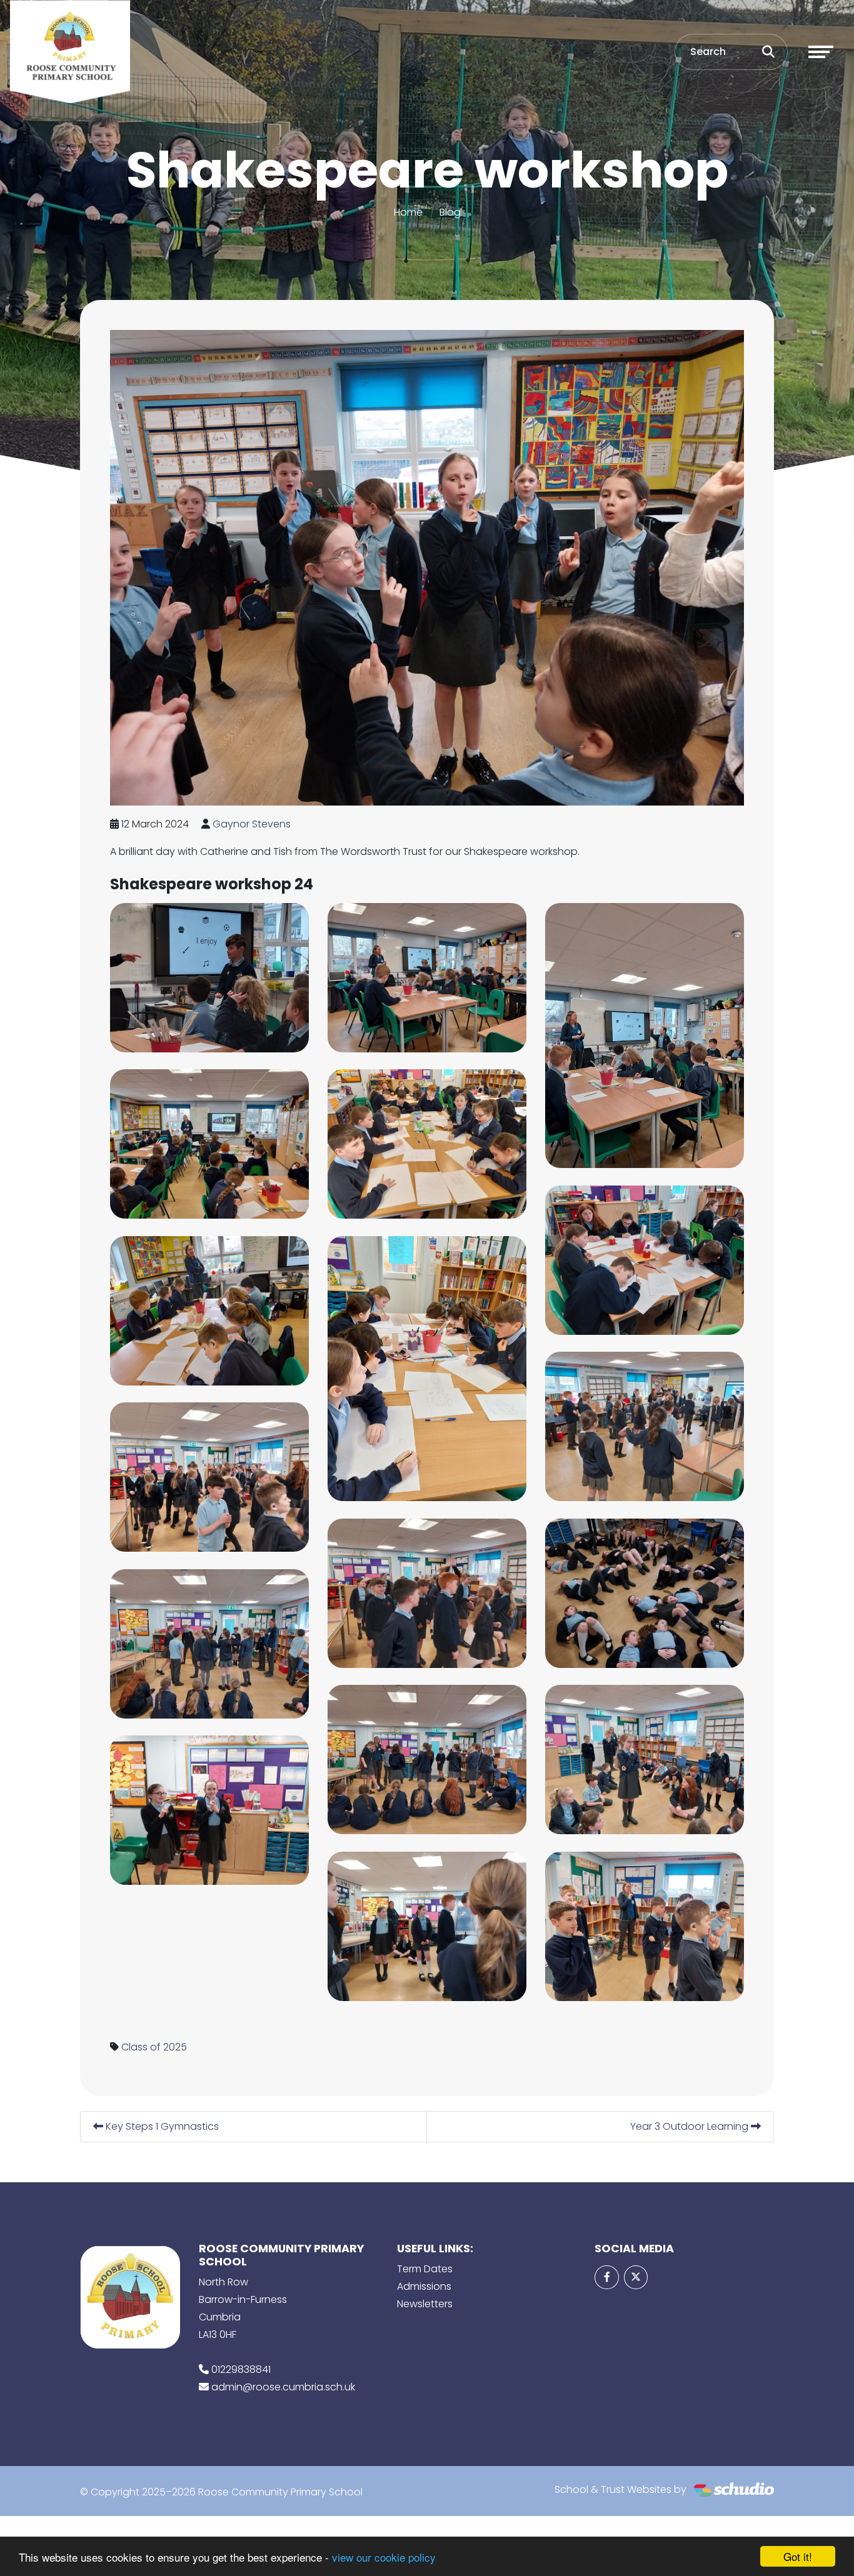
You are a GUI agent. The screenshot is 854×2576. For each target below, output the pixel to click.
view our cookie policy (384, 2557)
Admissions (424, 2286)
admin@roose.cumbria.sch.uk (283, 2387)
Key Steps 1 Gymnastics (161, 2126)
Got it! (798, 2556)
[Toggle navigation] (821, 52)
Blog (450, 212)
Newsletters (425, 2304)
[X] (636, 2277)
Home (408, 212)
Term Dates (425, 2269)
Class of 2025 (154, 2047)
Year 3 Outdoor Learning (691, 2126)
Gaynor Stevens (252, 824)
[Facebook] (606, 2277)
